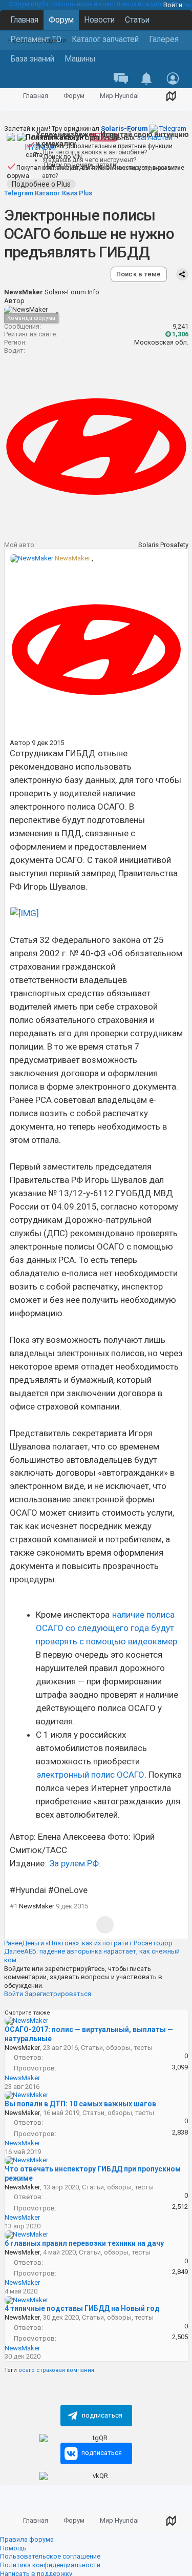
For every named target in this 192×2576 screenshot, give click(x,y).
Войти (173, 5)
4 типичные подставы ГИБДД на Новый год (82, 2308)
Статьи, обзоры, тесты (117, 2048)
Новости (99, 20)
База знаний (32, 59)
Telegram (144, 128)
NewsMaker (72, 558)
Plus (86, 193)
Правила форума (27, 2539)
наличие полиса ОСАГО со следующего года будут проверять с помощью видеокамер (106, 1628)
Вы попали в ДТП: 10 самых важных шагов (80, 2104)
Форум (61, 20)
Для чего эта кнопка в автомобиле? (94, 152)
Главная (24, 20)
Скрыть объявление (186, 10)
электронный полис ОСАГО (90, 1775)
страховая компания (65, 2370)
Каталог (48, 193)
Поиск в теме (139, 274)
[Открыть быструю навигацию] (171, 96)
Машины (80, 59)
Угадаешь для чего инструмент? (89, 160)
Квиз (70, 193)
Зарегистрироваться (58, 1994)
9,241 (180, 326)
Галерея (164, 39)
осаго (27, 2370)
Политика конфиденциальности (50, 2565)
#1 (14, 1906)
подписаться (102, 2415)
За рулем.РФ (74, 1863)
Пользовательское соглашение (50, 2556)
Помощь (13, 2548)
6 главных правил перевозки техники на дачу (84, 2243)
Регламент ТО (36, 39)
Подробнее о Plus (41, 184)
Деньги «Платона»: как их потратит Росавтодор (88, 1943)
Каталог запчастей (105, 39)
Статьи (137, 20)
